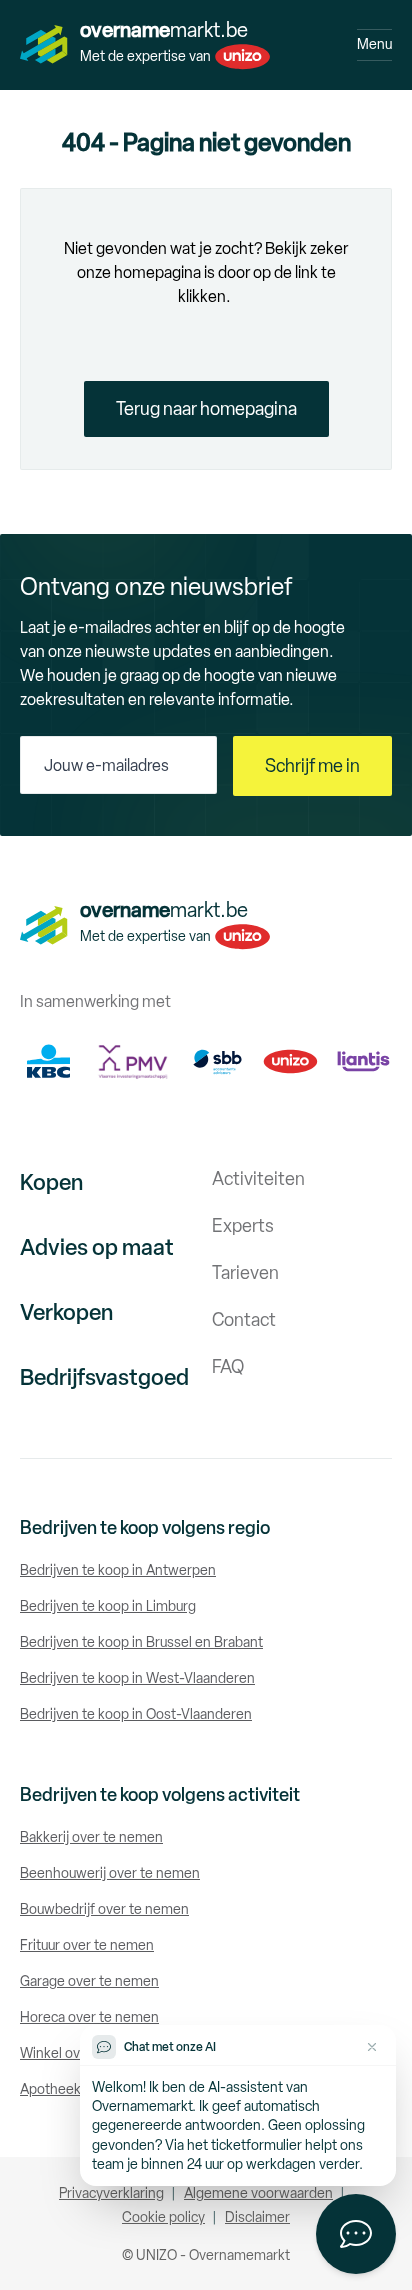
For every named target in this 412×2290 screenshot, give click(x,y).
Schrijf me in (312, 766)
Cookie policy (163, 2217)
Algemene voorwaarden (258, 2193)
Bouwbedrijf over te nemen (104, 1909)
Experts (243, 1226)
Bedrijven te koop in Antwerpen (118, 1570)
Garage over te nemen (89, 1981)
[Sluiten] (372, 2047)
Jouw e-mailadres (106, 765)
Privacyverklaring (111, 2193)
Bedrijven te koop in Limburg (108, 1606)
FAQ (228, 1367)
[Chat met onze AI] (356, 2234)
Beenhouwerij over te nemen (110, 1873)
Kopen (51, 1182)
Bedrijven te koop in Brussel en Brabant (141, 1642)
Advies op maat (97, 1247)
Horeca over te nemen (89, 2017)
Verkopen (66, 1312)
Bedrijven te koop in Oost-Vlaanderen (136, 1714)
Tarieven (245, 1273)
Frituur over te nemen (87, 1945)
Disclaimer (257, 2217)
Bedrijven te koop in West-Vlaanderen (137, 1678)
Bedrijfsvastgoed (104, 1377)
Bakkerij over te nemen (91, 1837)
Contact (244, 1320)
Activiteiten (258, 1179)
